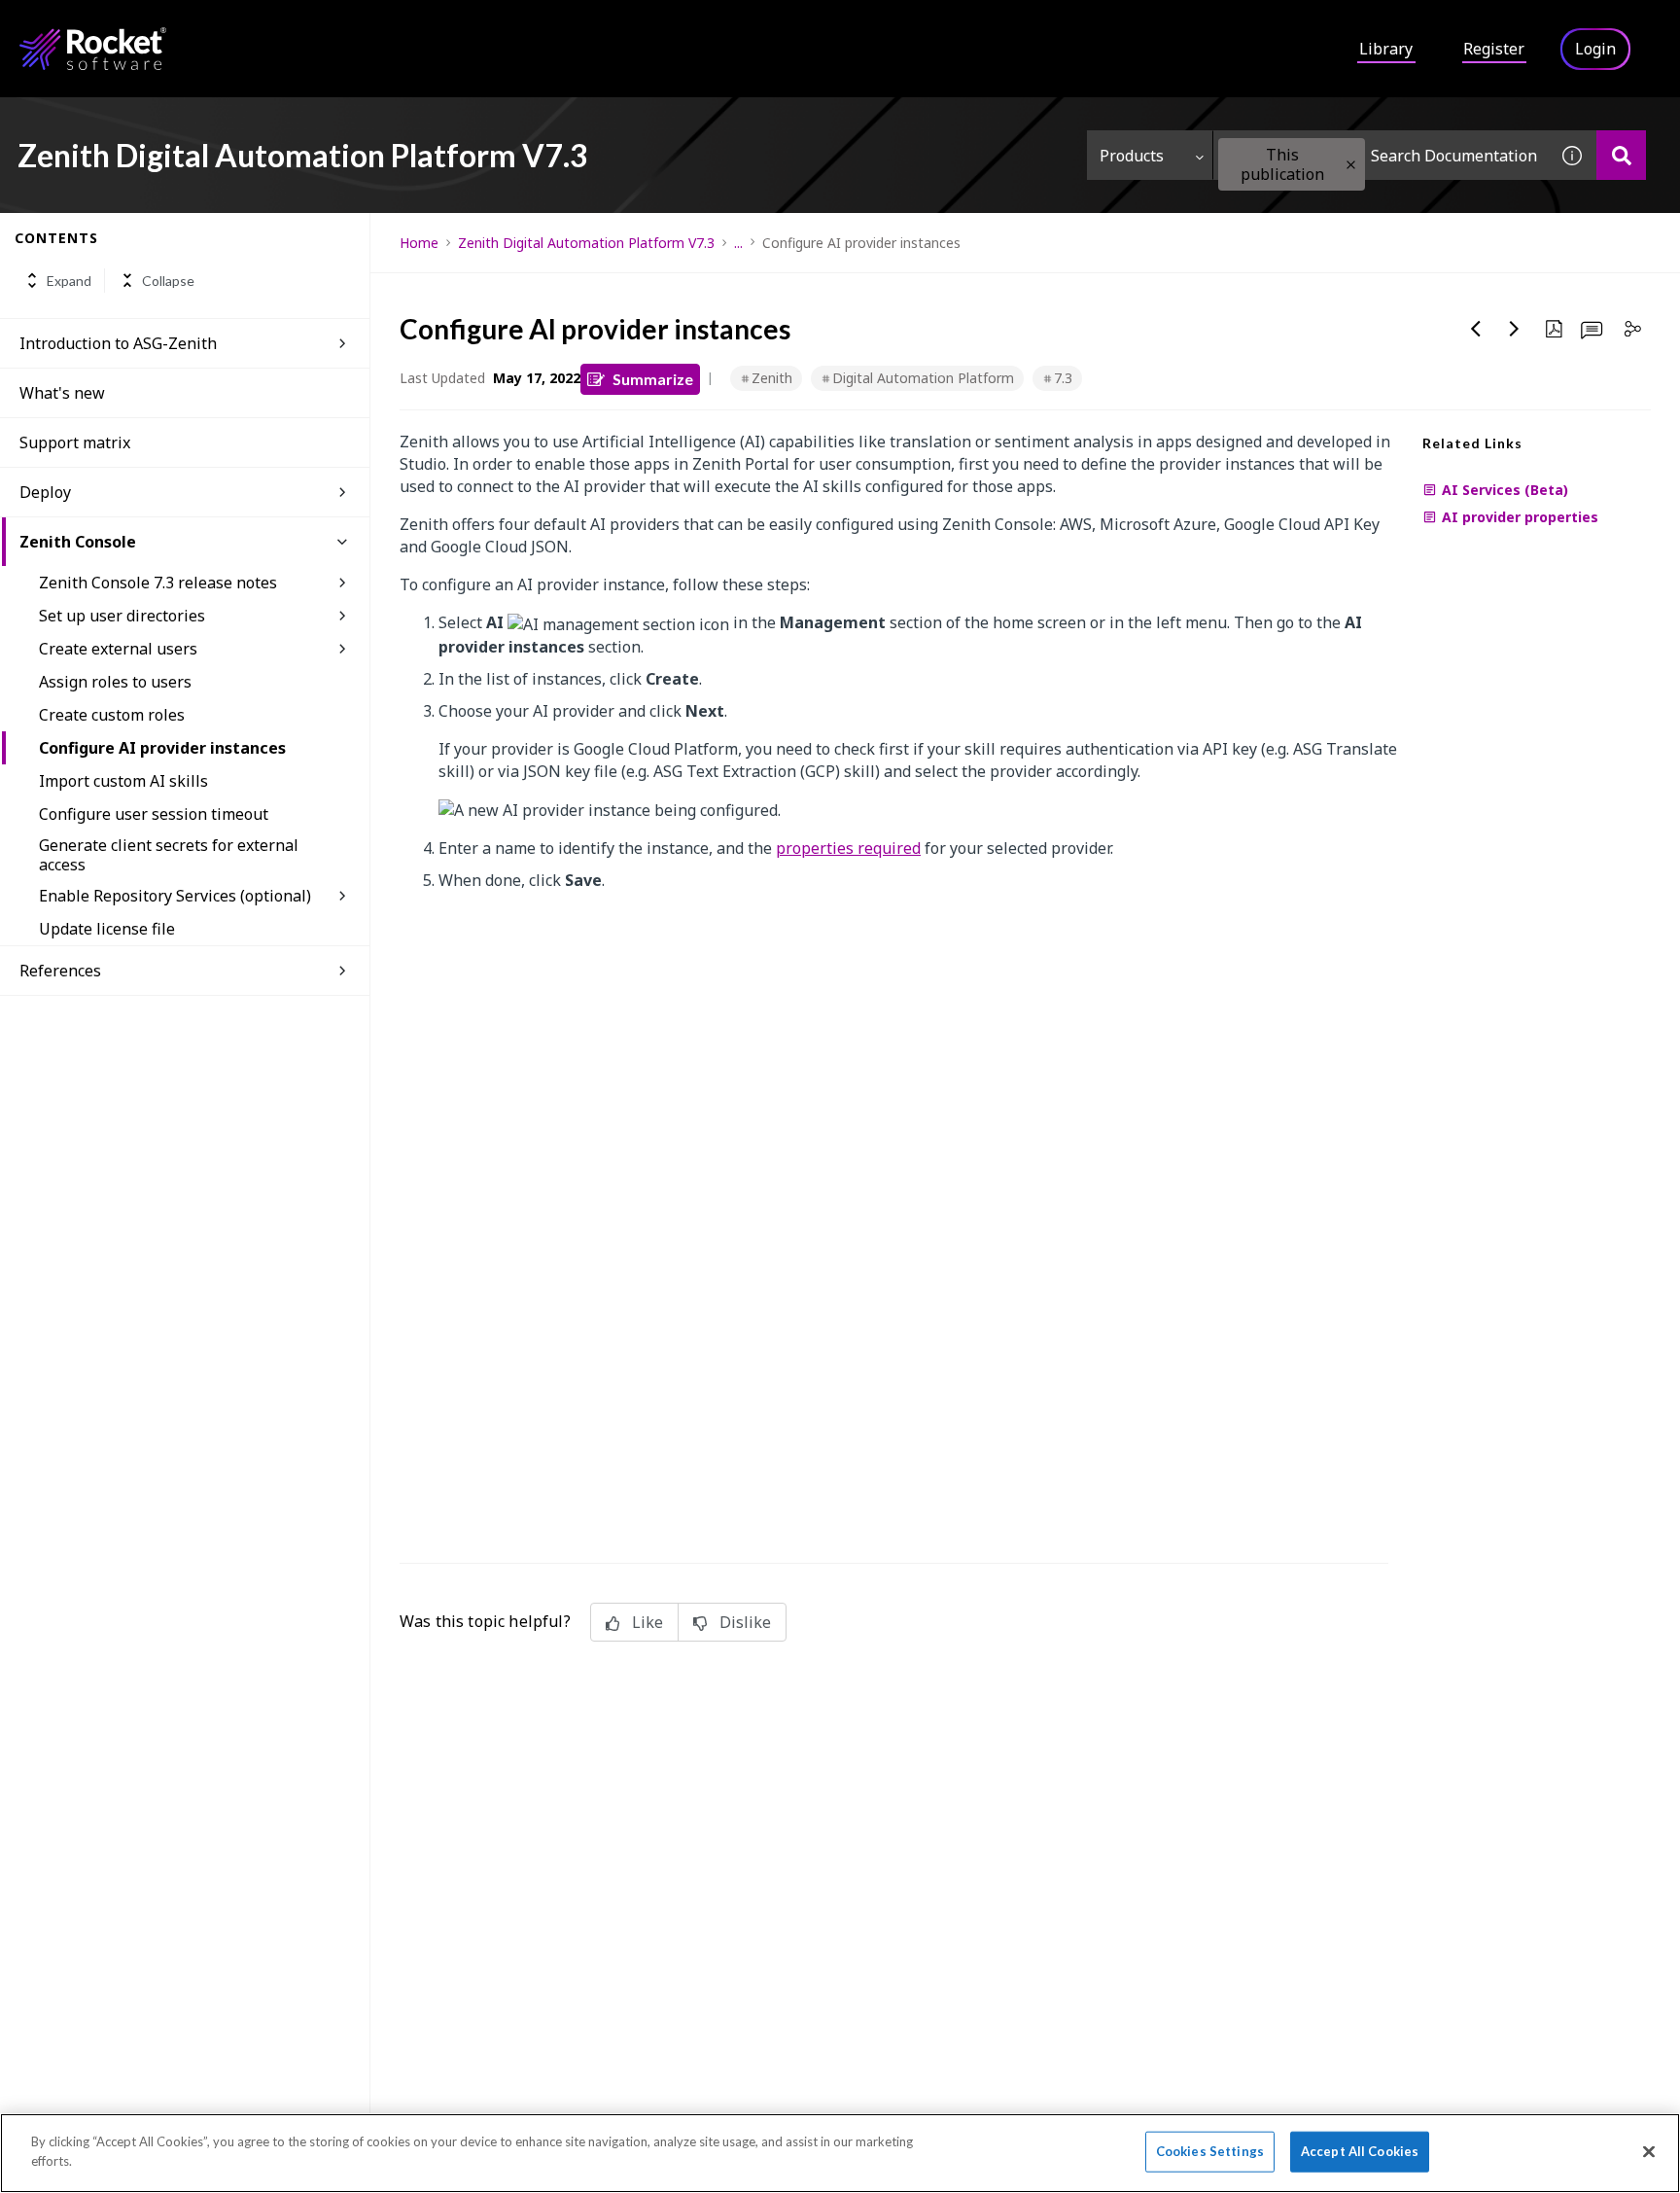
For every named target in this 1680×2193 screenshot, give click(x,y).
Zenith (772, 378)
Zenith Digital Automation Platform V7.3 (586, 243)
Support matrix (75, 442)
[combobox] (1381, 155)
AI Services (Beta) (1505, 490)
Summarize (653, 379)
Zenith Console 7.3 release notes (158, 583)
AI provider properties (1520, 517)
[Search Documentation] (1621, 155)
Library (1386, 49)
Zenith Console (78, 542)
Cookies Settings (1210, 2151)
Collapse (168, 281)
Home (419, 243)
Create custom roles (112, 715)
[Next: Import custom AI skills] (1515, 329)
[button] (1351, 165)
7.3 (1063, 378)
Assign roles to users (115, 682)
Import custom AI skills (123, 781)
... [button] (738, 243)
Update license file (107, 929)
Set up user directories (122, 616)
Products (1132, 156)
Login (1595, 49)
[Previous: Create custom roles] (1476, 329)
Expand (69, 281)
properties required (848, 848)
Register (1494, 49)
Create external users (118, 649)
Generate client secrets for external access (169, 855)
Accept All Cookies (1360, 2151)
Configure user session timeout (154, 814)
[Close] (1649, 2151)
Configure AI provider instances (162, 748)
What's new (62, 393)
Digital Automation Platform (923, 378)
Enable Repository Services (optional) (175, 896)
